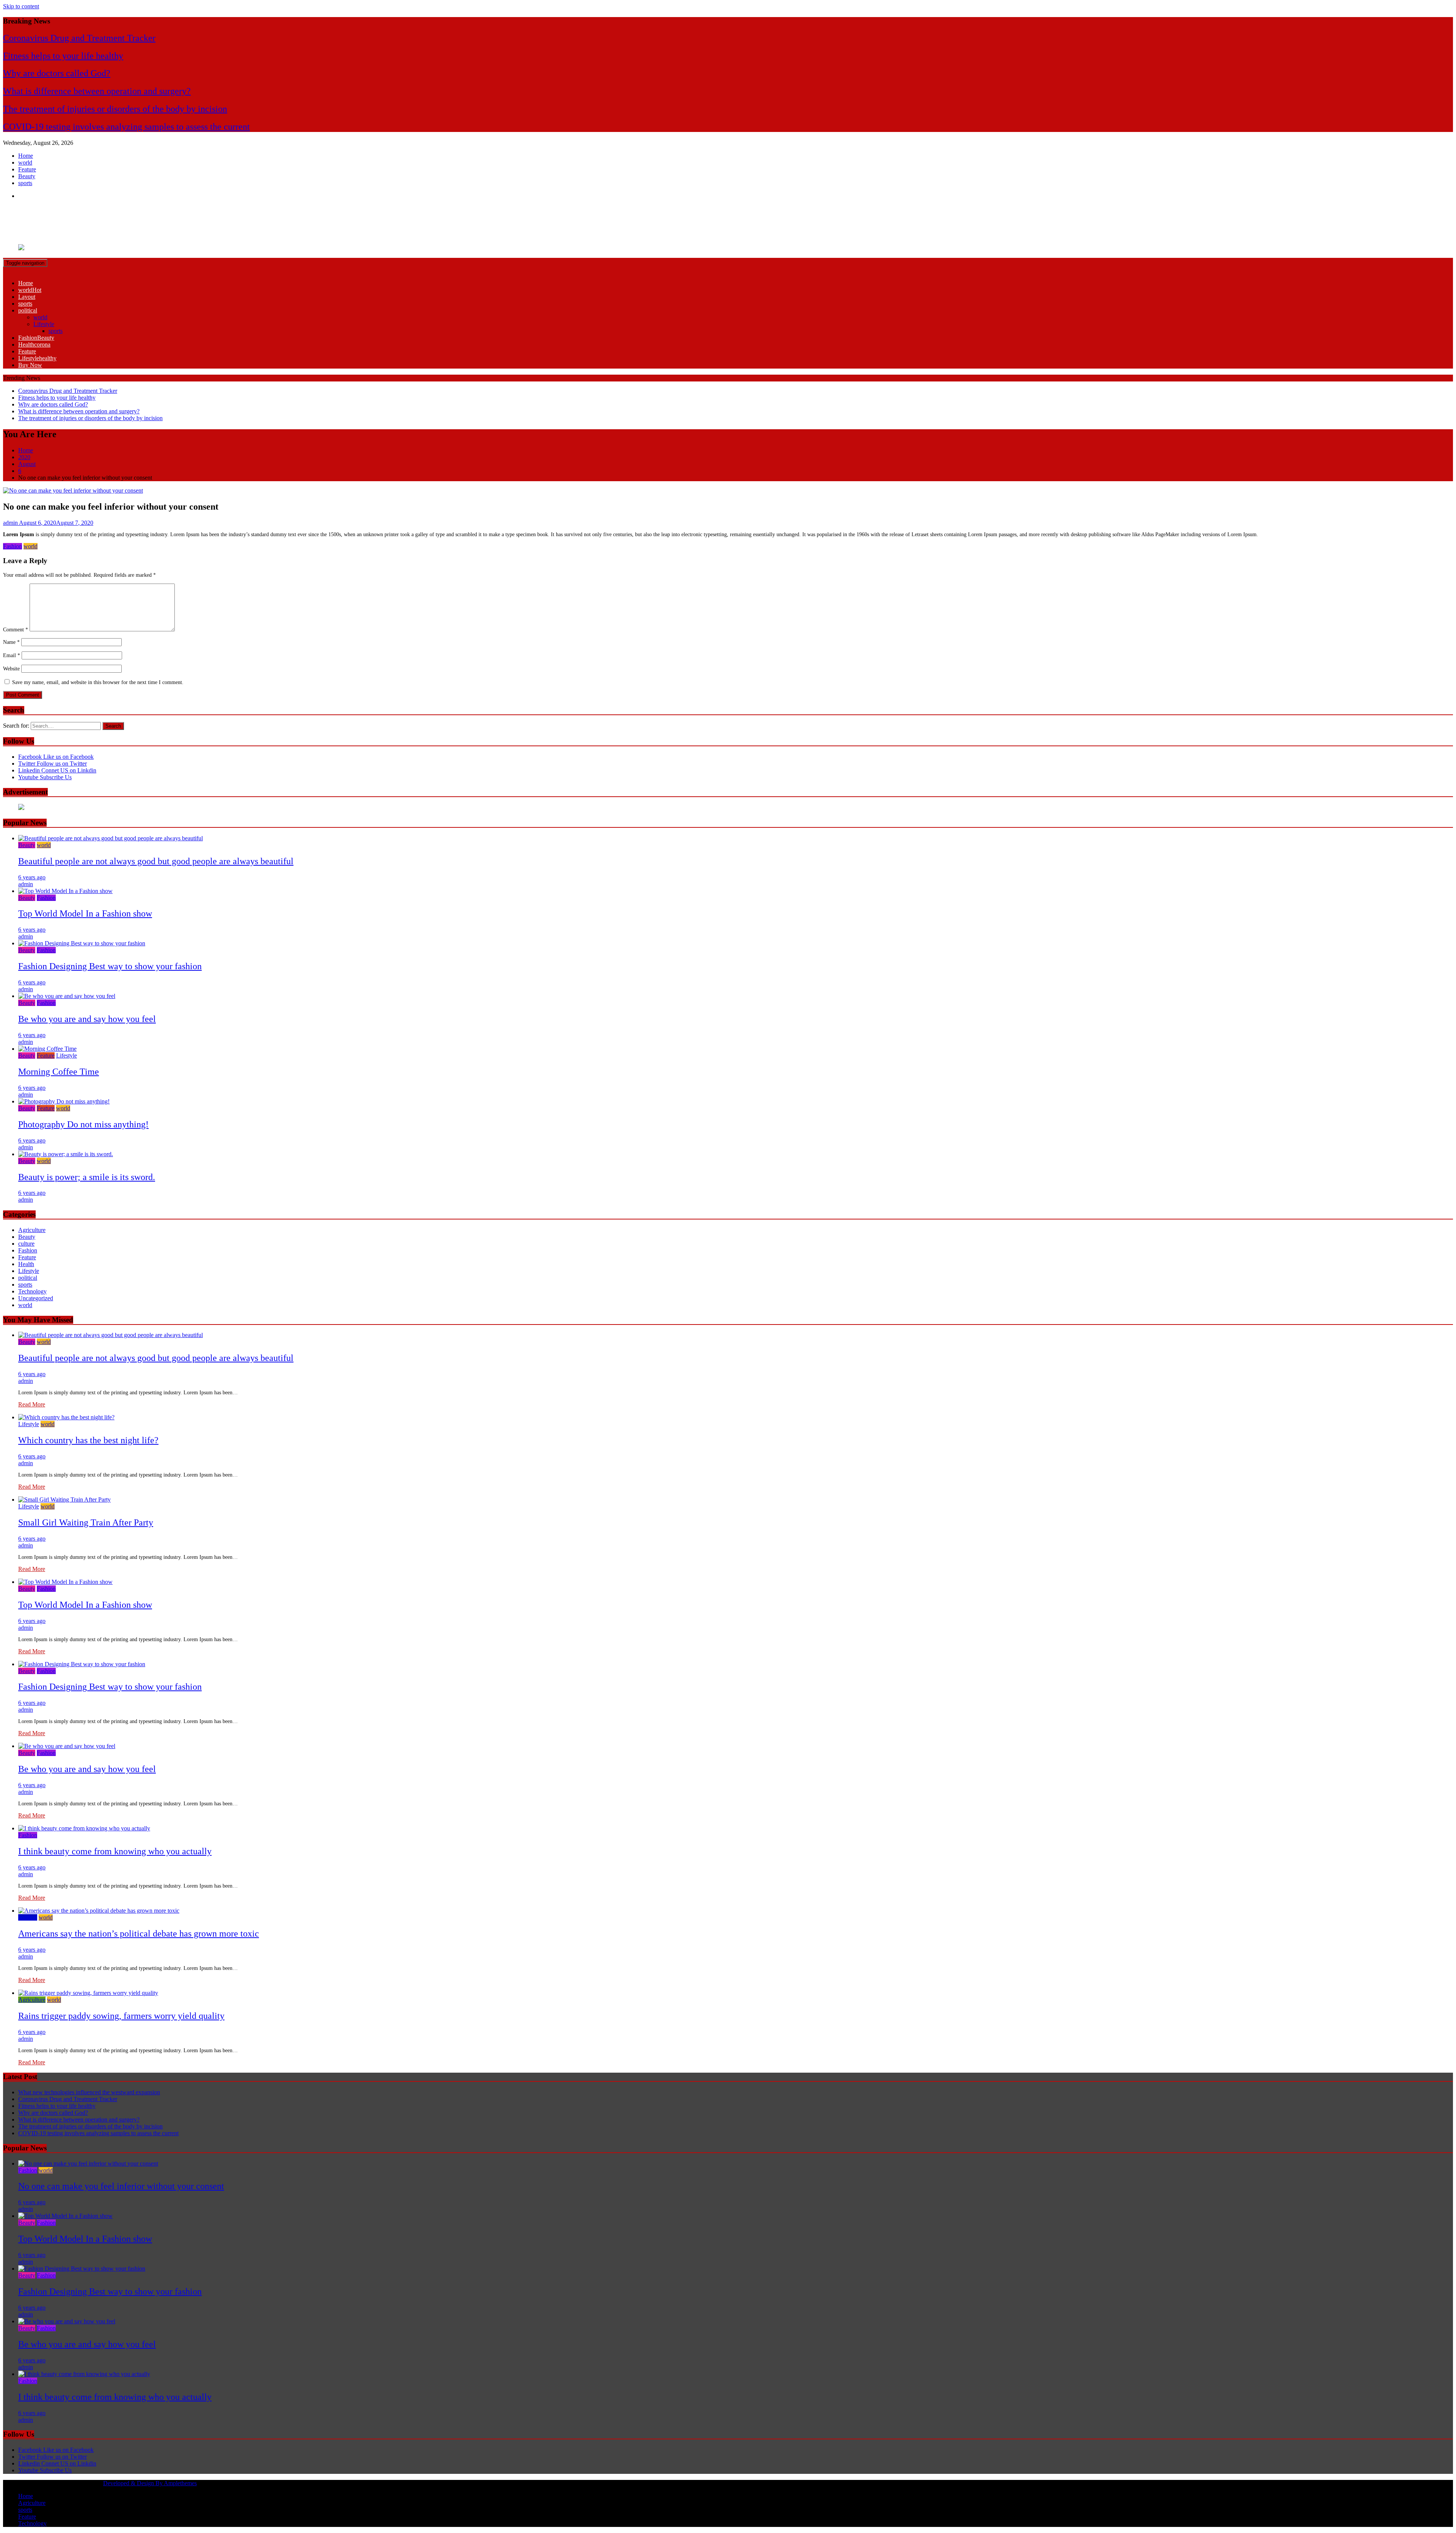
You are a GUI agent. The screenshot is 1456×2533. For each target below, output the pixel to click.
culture (26, 1244)
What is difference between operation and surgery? (97, 91)
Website (11, 669)
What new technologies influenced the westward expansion (89, 2092)
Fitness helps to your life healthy (63, 56)
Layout (27, 297)
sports (25, 183)
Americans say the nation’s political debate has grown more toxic (139, 1933)
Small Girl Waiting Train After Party (86, 1522)
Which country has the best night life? (88, 1440)
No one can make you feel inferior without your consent (121, 2186)
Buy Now (30, 365)
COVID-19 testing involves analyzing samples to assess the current (126, 127)
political (28, 310)
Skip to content (21, 6)
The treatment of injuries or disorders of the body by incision (115, 109)
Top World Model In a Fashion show (85, 913)
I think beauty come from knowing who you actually (115, 1851)
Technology (32, 1291)
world (25, 162)
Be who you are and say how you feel (87, 1019)
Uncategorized (36, 1298)
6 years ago (32, 877)
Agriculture (32, 1230)
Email (12, 655)
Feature (27, 169)
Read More (32, 1404)
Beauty (27, 176)
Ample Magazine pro (61, 216)
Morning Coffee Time (59, 1072)
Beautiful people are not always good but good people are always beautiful (156, 861)
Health (34, 344)
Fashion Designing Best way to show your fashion (110, 966)
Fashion (36, 338)
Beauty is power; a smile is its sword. (87, 1177)
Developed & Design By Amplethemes (150, 2483)
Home (26, 156)
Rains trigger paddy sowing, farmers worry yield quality (121, 2016)
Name (11, 642)
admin (26, 884)
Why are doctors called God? (57, 73)
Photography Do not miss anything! (83, 1124)
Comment (16, 630)
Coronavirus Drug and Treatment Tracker (79, 38)
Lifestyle (44, 324)
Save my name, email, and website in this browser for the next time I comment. (98, 682)
